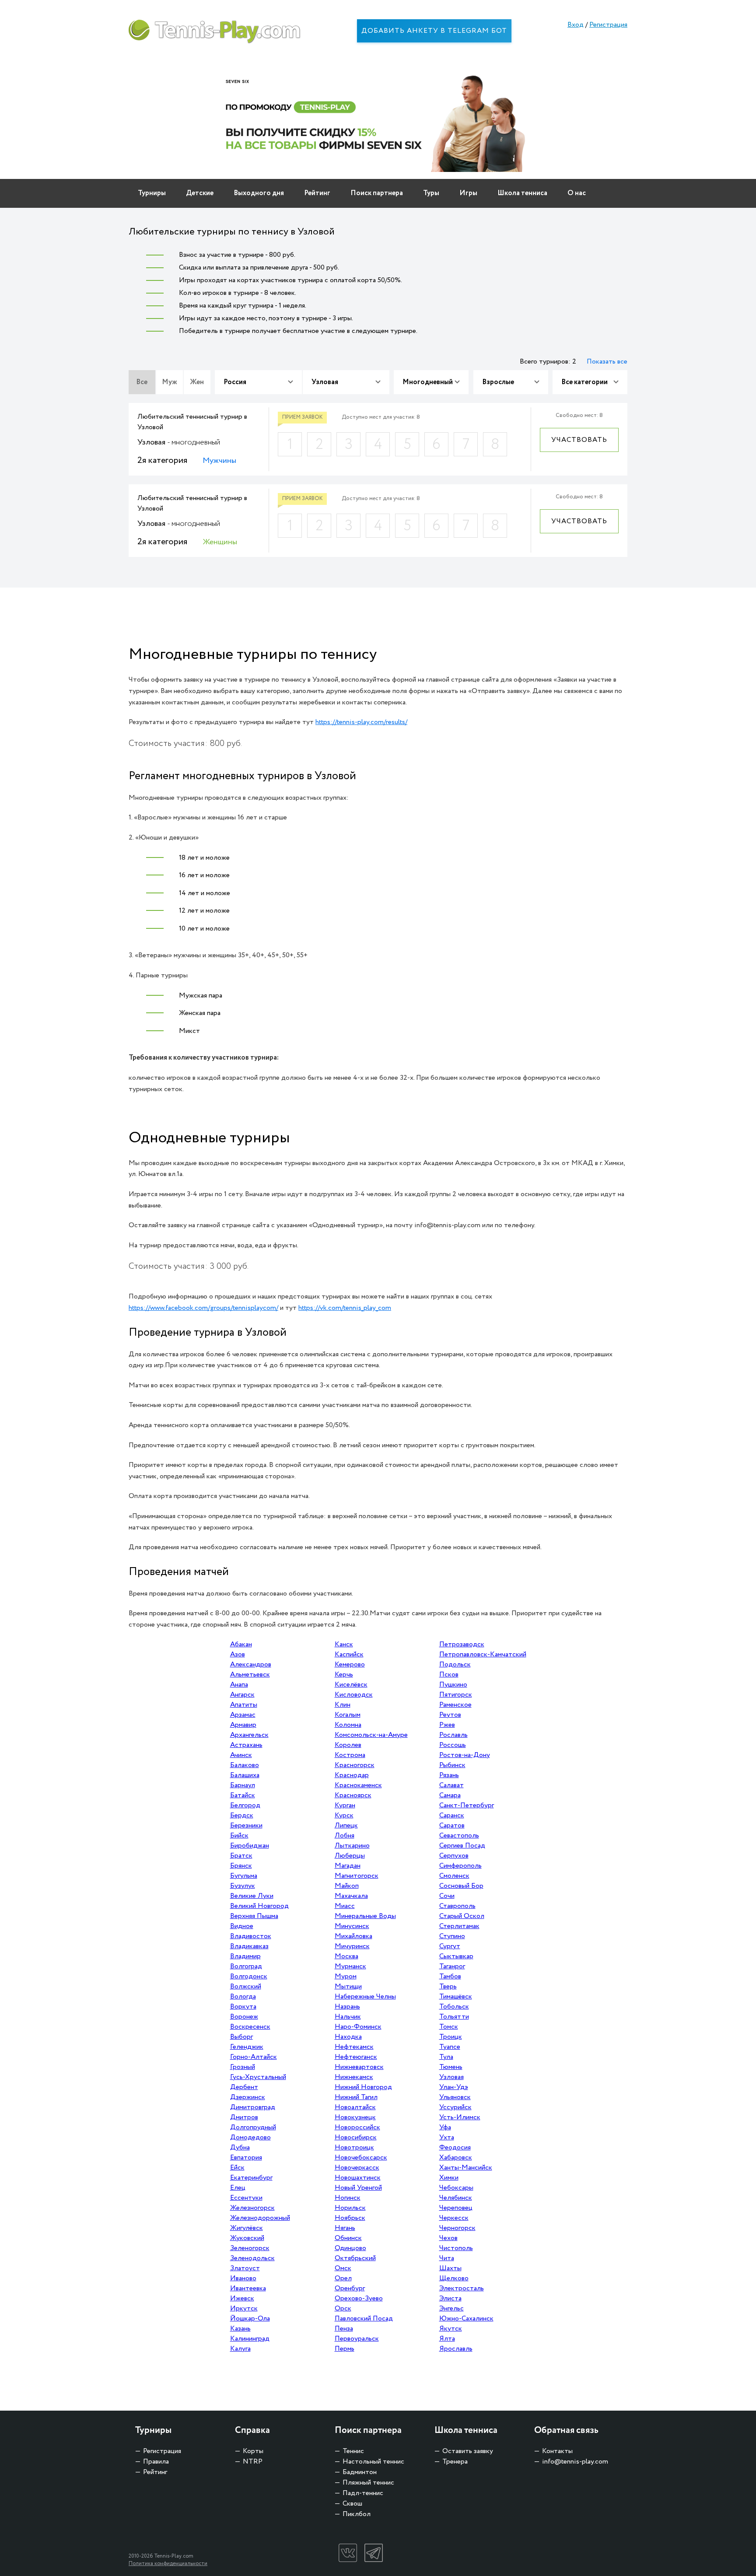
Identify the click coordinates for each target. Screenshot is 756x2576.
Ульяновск (455, 2097)
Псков (449, 1675)
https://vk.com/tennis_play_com (345, 1308)
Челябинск (456, 2198)
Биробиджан (250, 1846)
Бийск (239, 1836)
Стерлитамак (459, 1926)
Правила (156, 2462)
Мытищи (348, 1986)
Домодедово (250, 2137)
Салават (451, 1785)
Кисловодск (354, 1695)
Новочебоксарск (361, 2158)
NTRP (253, 2462)
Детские (200, 193)
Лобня (345, 1836)
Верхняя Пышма (254, 1916)
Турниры (152, 193)
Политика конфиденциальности (168, 2564)
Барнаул (243, 1785)
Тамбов (450, 1976)
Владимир (245, 1956)
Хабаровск (456, 2158)
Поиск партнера (377, 193)
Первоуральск (357, 2339)
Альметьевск (250, 1675)
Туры (431, 193)
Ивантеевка (248, 2288)
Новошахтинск (358, 2178)
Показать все (607, 362)
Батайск (243, 1795)
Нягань (345, 2228)
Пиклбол (357, 2514)
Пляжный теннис (368, 2483)
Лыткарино (352, 1846)
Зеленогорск (250, 2248)
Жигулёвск (247, 2228)
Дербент (244, 2087)
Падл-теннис (363, 2493)
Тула (446, 2057)
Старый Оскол (462, 1916)
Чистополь (456, 2248)
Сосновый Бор (461, 1886)
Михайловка (353, 1936)
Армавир (243, 1725)
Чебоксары (456, 2188)
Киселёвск (351, 1685)
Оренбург (350, 2288)
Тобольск (454, 2007)
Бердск (242, 1815)
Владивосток (251, 1936)
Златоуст (245, 2268)
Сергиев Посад (462, 1846)
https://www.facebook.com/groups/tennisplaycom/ (203, 1308)
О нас (577, 193)
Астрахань (246, 1745)
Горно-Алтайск (254, 2057)
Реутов (450, 1715)
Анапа (239, 1685)
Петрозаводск (462, 1644)
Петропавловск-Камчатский (483, 1654)
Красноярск (353, 1795)
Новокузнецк (355, 2117)
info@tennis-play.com (575, 2462)
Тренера (455, 2462)
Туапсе (450, 2047)
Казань (240, 2329)
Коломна (348, 1725)
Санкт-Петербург (467, 1805)
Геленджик (247, 2047)
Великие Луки (252, 1896)
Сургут (450, 1946)
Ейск (237, 2168)
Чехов (448, 2238)
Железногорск (252, 2208)
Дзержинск (248, 2097)
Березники (246, 1825)
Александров (251, 1664)
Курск (344, 1815)
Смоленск (454, 1876)
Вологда (243, 1997)
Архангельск (249, 1735)
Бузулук (243, 1886)
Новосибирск (356, 2137)
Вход (576, 25)
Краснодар (352, 1775)
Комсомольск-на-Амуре (371, 1735)
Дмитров (244, 2117)
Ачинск (241, 1755)
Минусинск (352, 1926)
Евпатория (246, 2158)
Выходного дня (259, 193)
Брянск (241, 1866)
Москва (346, 1956)
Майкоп (347, 1886)
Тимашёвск (456, 1997)
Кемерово (350, 1664)
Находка (348, 2037)
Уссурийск (455, 2107)
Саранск (452, 1815)
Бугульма (244, 1876)
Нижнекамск (354, 2077)
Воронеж (244, 2017)
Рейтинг (317, 193)
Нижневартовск (359, 2067)
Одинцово (350, 2248)
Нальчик (348, 2017)
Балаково (245, 1765)
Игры (468, 193)
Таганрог (452, 1966)
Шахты (450, 2268)
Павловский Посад (364, 2319)
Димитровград (253, 2107)
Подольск (455, 1664)
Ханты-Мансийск (466, 2168)
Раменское (455, 1705)
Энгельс (451, 2308)
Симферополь (460, 1866)
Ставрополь (457, 1906)
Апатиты (244, 1705)
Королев (348, 1745)
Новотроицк (354, 2147)
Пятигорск (456, 1695)
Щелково (454, 2278)
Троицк (451, 2037)
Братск (241, 1856)
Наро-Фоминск (358, 2027)
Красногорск (355, 1765)
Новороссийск (357, 2127)
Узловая (451, 2077)
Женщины (220, 542)
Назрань (347, 2007)
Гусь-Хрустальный (258, 2077)
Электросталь (462, 2288)
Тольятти (454, 2017)
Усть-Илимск (460, 2117)
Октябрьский (355, 2258)
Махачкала (351, 1896)
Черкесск (454, 2218)
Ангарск (242, 1695)
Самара (450, 1795)
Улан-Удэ (454, 2087)
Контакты (557, 2451)
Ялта (447, 2339)
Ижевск (242, 2298)
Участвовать (579, 440)
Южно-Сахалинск (466, 2319)
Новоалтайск (355, 2107)
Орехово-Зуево (359, 2298)
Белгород (245, 1805)
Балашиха (245, 1775)
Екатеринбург (251, 2178)
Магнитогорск (357, 1876)
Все (142, 382)
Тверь (448, 1986)
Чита (447, 2258)
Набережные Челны (365, 1997)
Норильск (350, 2208)
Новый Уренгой (358, 2188)
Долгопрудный (253, 2127)
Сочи (447, 1896)
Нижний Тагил (356, 2097)
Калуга (240, 2349)
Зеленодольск (252, 2258)
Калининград (250, 2339)
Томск (449, 2027)
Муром (346, 1976)
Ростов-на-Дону (465, 1755)
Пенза (344, 2329)
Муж (170, 382)
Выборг (241, 2037)
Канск (344, 1644)
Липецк (346, 1825)
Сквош (352, 2504)
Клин (343, 1705)
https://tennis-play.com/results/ (361, 722)
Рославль (453, 1735)
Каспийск (349, 1654)
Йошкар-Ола (250, 2319)
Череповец (456, 2208)
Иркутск (244, 2308)
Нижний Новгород (363, 2087)
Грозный (243, 2067)
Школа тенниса (522, 193)
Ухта (447, 2137)
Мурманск (350, 1966)
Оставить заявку (468, 2451)
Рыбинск (452, 1765)
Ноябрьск (350, 2218)
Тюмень (451, 2067)
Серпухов (454, 1856)
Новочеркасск (357, 2168)
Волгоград (246, 1966)
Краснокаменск (358, 1785)
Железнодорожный (260, 2218)
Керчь (344, 1675)
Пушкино (453, 1685)
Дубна (240, 2147)
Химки (449, 2178)
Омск (343, 2268)
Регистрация (608, 25)
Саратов (452, 1825)
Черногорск (457, 2228)
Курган (345, 1805)
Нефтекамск (354, 2047)
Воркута (243, 2007)
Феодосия (455, 2147)
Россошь (453, 1745)
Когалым (348, 1715)
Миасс (345, 1906)
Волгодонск (249, 1976)
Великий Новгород (259, 1906)
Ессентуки (246, 2198)
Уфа (445, 2127)
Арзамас (243, 1715)
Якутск (451, 2329)
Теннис (353, 2451)
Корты (253, 2451)
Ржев (447, 1725)
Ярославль (456, 2349)
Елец (238, 2188)
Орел (343, 2278)
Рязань (449, 1775)
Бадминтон (360, 2472)
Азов (238, 1654)
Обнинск (348, 2238)
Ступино (452, 1936)
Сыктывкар (456, 1956)
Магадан (348, 1866)
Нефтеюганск (356, 2057)
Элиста (450, 2298)
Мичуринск (352, 1946)
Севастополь (459, 1836)
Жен (197, 382)
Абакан (241, 1644)
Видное (242, 1926)
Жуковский (247, 2238)
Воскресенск (250, 2027)
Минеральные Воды (365, 1916)
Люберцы (350, 1856)
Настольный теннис (373, 2462)
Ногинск (348, 2198)
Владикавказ (249, 1946)
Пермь (345, 2349)
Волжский (246, 1986)
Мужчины (219, 461)
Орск (343, 2308)
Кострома (350, 1755)
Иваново (243, 2278)
